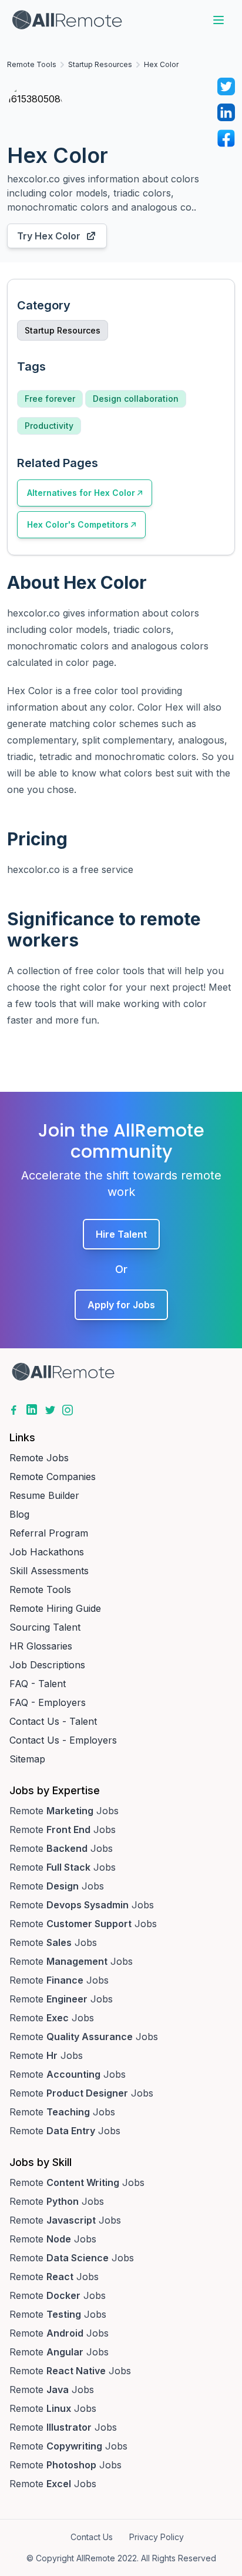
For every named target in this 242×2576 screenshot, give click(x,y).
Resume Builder (44, 1495)
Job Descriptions (47, 1665)
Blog (19, 1514)
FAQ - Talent (38, 1684)
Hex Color (161, 64)
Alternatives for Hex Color (81, 493)
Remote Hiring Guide (55, 1608)
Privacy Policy (157, 2537)
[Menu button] (219, 20)
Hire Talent (121, 1234)
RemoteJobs (64, 1811)
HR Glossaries (41, 1646)
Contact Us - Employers (63, 1740)
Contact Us (92, 2537)
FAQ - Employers (48, 1702)
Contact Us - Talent (53, 1721)
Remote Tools (32, 64)
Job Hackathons (47, 1552)
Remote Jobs (39, 1458)
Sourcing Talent (45, 1627)
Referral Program (49, 1533)
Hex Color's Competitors (78, 524)
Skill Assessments (49, 1571)
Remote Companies (53, 1477)
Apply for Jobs (121, 1305)
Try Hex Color (49, 236)
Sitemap (27, 1759)
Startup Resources (100, 64)
